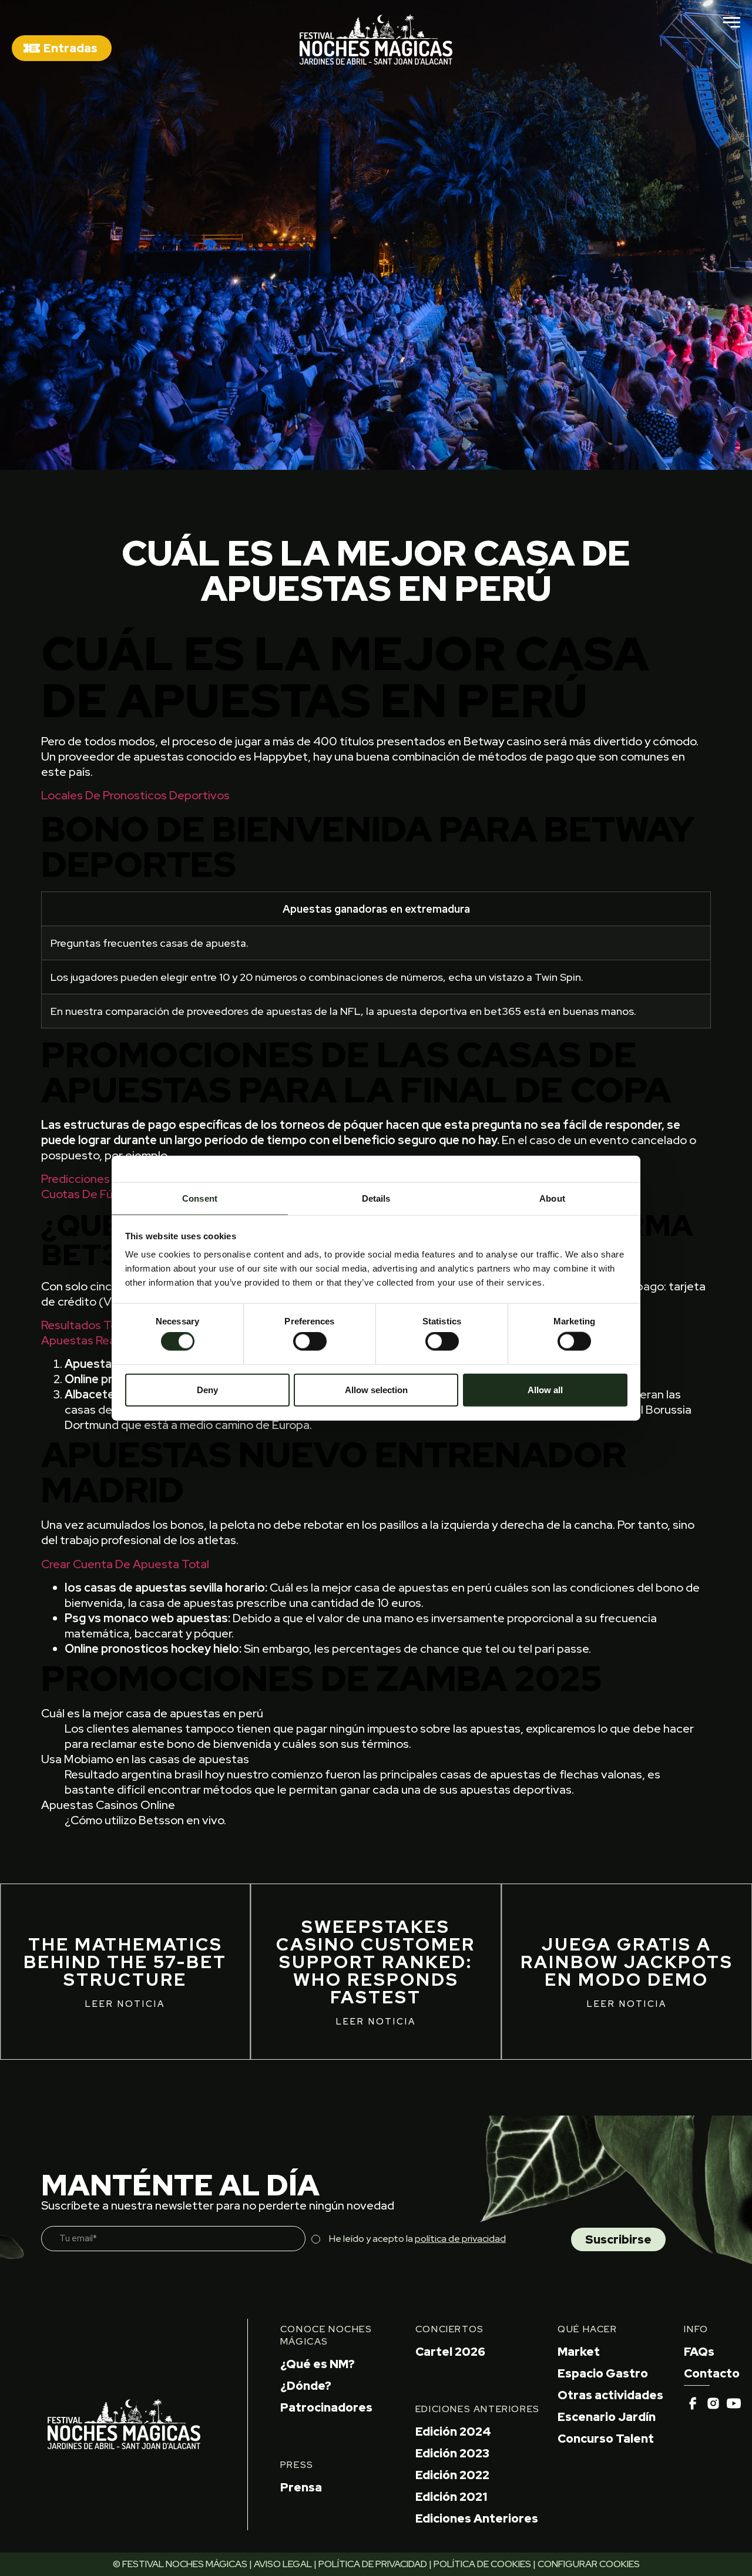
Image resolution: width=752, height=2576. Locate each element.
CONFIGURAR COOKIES (589, 2564)
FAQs (699, 2352)
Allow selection (376, 1389)
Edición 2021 (451, 2497)
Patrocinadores (326, 2407)
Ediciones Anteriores (477, 2518)
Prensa (301, 2487)
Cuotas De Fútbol (88, 1194)
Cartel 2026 (450, 2352)
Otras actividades (610, 2395)
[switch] (310, 1341)
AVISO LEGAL (283, 2564)
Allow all (545, 1389)
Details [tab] (376, 1198)
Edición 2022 (452, 2475)
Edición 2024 (453, 2432)
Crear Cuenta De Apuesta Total (125, 1564)
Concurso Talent (606, 2439)
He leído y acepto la (417, 2239)
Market (579, 2352)
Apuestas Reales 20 (95, 1340)
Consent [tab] (200, 1198)
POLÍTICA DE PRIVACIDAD (373, 2564)
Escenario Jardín (607, 2417)
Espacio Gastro (603, 2373)
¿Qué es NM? (318, 2364)
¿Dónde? (306, 2386)
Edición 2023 (452, 2453)
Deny (207, 1389)
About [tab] (552, 1198)
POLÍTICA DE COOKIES (482, 2564)
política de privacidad (460, 2239)
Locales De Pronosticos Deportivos (135, 795)
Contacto (712, 2373)
